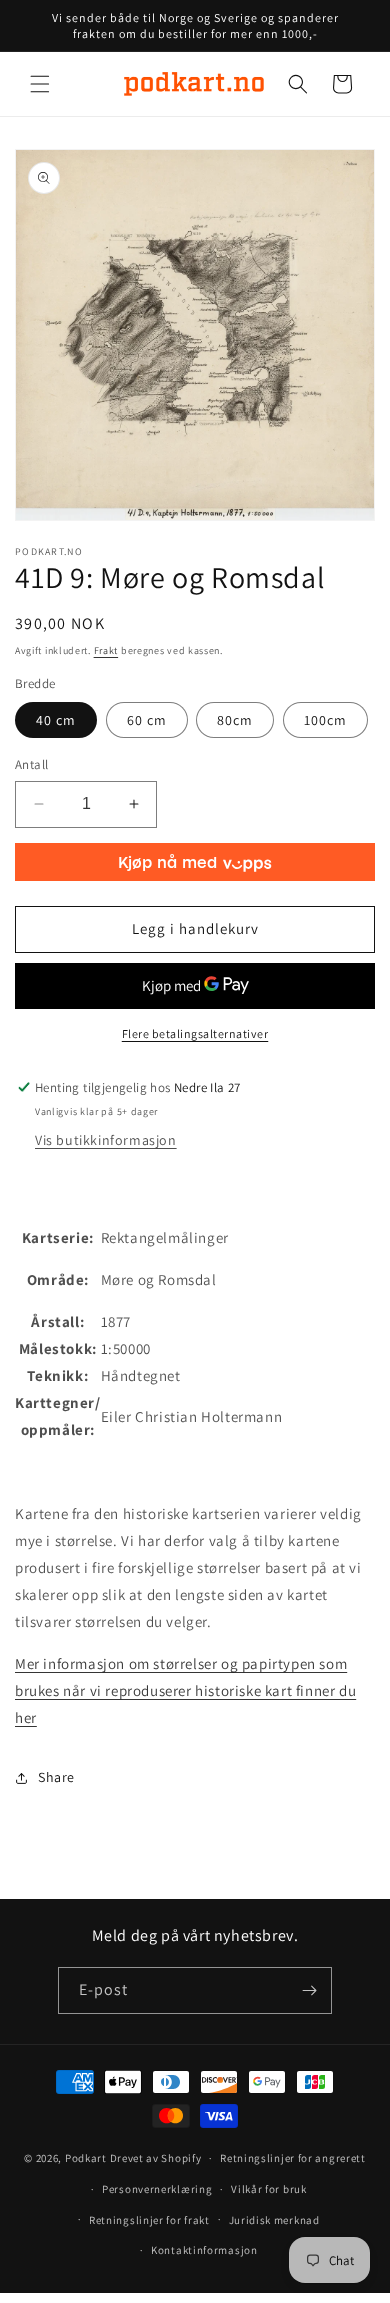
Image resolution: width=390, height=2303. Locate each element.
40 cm (56, 720)
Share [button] (56, 1777)
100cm (325, 720)
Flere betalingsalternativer (195, 1033)
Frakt (106, 650)
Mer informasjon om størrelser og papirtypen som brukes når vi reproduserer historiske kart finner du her (185, 1690)
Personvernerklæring (157, 2189)
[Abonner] (309, 1990)
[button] (40, 84)
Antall (31, 764)
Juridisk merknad (274, 2220)
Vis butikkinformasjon (106, 1140)
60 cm (147, 720)
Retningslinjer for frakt (149, 2220)
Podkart (86, 2158)
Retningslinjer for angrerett (293, 2158)
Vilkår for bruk (269, 2189)
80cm (235, 720)
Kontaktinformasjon (204, 2250)
